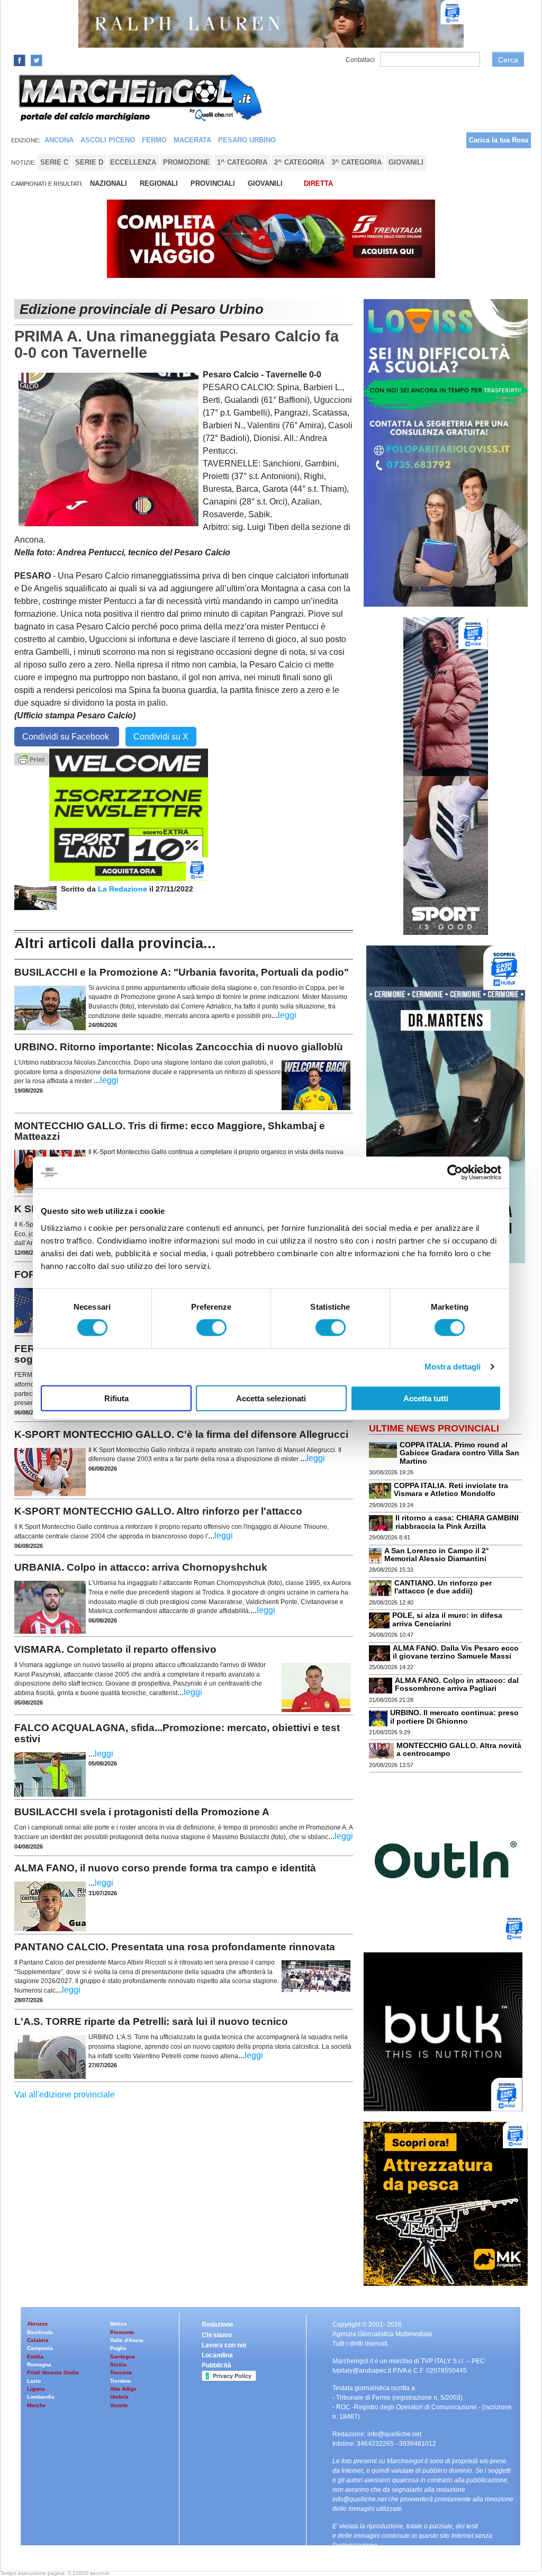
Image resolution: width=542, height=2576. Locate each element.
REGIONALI (159, 183)
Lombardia (41, 2397)
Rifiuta (116, 1398)
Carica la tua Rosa (499, 140)
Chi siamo (217, 2335)
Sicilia (118, 2365)
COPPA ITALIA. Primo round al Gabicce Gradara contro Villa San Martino (459, 1453)
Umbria (119, 2397)
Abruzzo (37, 2324)
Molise (119, 2324)
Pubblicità (216, 2365)
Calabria (38, 2340)
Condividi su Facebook (67, 737)
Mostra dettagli (453, 1367)
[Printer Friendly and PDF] (32, 758)
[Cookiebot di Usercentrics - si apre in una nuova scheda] (455, 1173)
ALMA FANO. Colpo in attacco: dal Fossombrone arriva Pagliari (457, 1684)
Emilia (35, 2357)
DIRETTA (318, 183)
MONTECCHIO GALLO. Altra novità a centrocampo (459, 1749)
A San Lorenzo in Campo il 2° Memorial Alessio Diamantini (437, 1555)
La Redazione (124, 889)
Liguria (36, 2389)
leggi (287, 1015)
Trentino (120, 2381)
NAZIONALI (109, 183)
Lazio (34, 2381)
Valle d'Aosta (127, 2340)
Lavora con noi (224, 2345)
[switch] (211, 1328)
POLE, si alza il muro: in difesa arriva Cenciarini (447, 1619)
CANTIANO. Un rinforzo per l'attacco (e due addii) (443, 1587)
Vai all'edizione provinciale (65, 2095)
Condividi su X (161, 737)
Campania (40, 2348)
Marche (37, 2405)
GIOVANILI (265, 183)
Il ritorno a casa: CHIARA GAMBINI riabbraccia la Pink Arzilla (457, 1522)
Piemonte (122, 2332)
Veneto (119, 2405)
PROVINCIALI (213, 183)
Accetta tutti (426, 1398)
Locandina (217, 2355)
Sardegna (123, 2357)
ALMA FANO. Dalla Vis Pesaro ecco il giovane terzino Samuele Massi (456, 1652)
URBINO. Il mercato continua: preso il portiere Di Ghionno (454, 1717)
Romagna (39, 2365)
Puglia (118, 2348)
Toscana (121, 2372)
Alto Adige (123, 2389)
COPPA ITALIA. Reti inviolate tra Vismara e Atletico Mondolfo (451, 1489)
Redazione (218, 2325)
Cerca (508, 60)
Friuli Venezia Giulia (53, 2372)
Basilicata (40, 2332)
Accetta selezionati (271, 1398)
